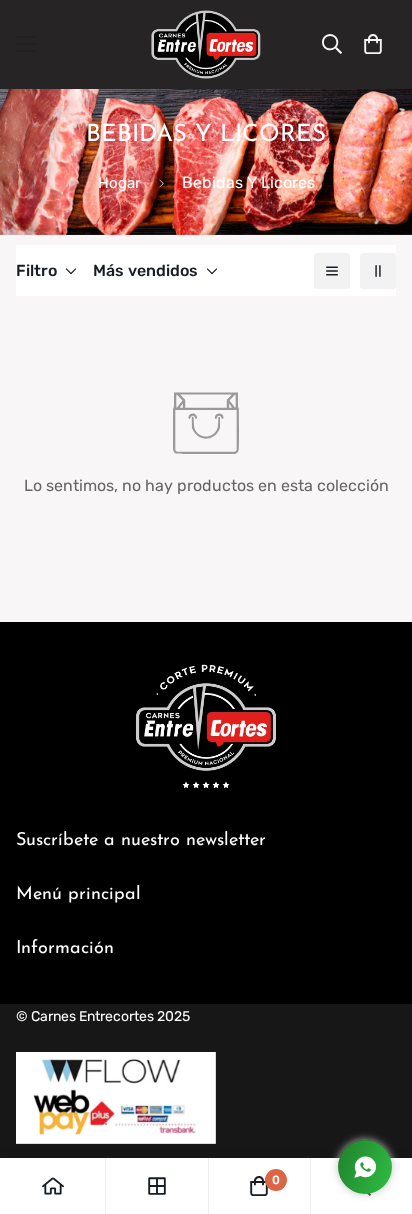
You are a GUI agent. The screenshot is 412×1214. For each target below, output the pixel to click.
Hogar (119, 183)
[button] (373, 44)
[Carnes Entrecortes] (206, 44)
